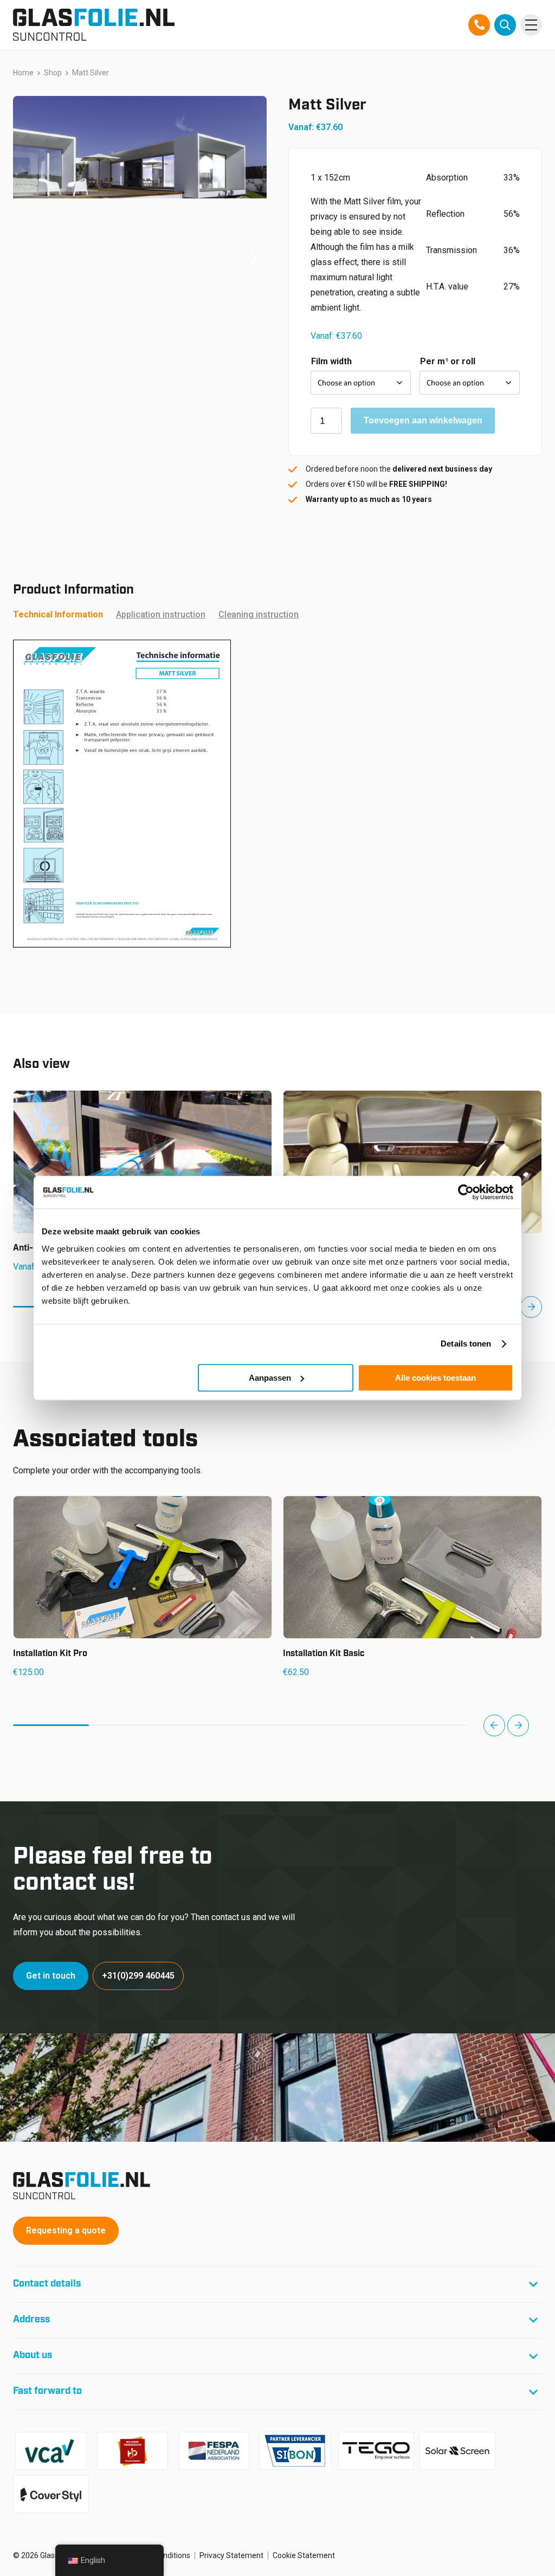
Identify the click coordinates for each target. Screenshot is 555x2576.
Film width (331, 361)
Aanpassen (270, 1378)
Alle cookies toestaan (435, 1378)
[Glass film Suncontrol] (94, 25)
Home (23, 73)
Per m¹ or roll (448, 361)
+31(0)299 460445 (138, 1976)
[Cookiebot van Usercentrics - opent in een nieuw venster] (466, 1192)
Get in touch (51, 1976)
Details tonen (466, 1344)
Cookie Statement (304, 2555)
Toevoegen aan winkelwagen (423, 420)
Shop (53, 73)
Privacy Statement (231, 2555)
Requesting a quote (66, 2230)
